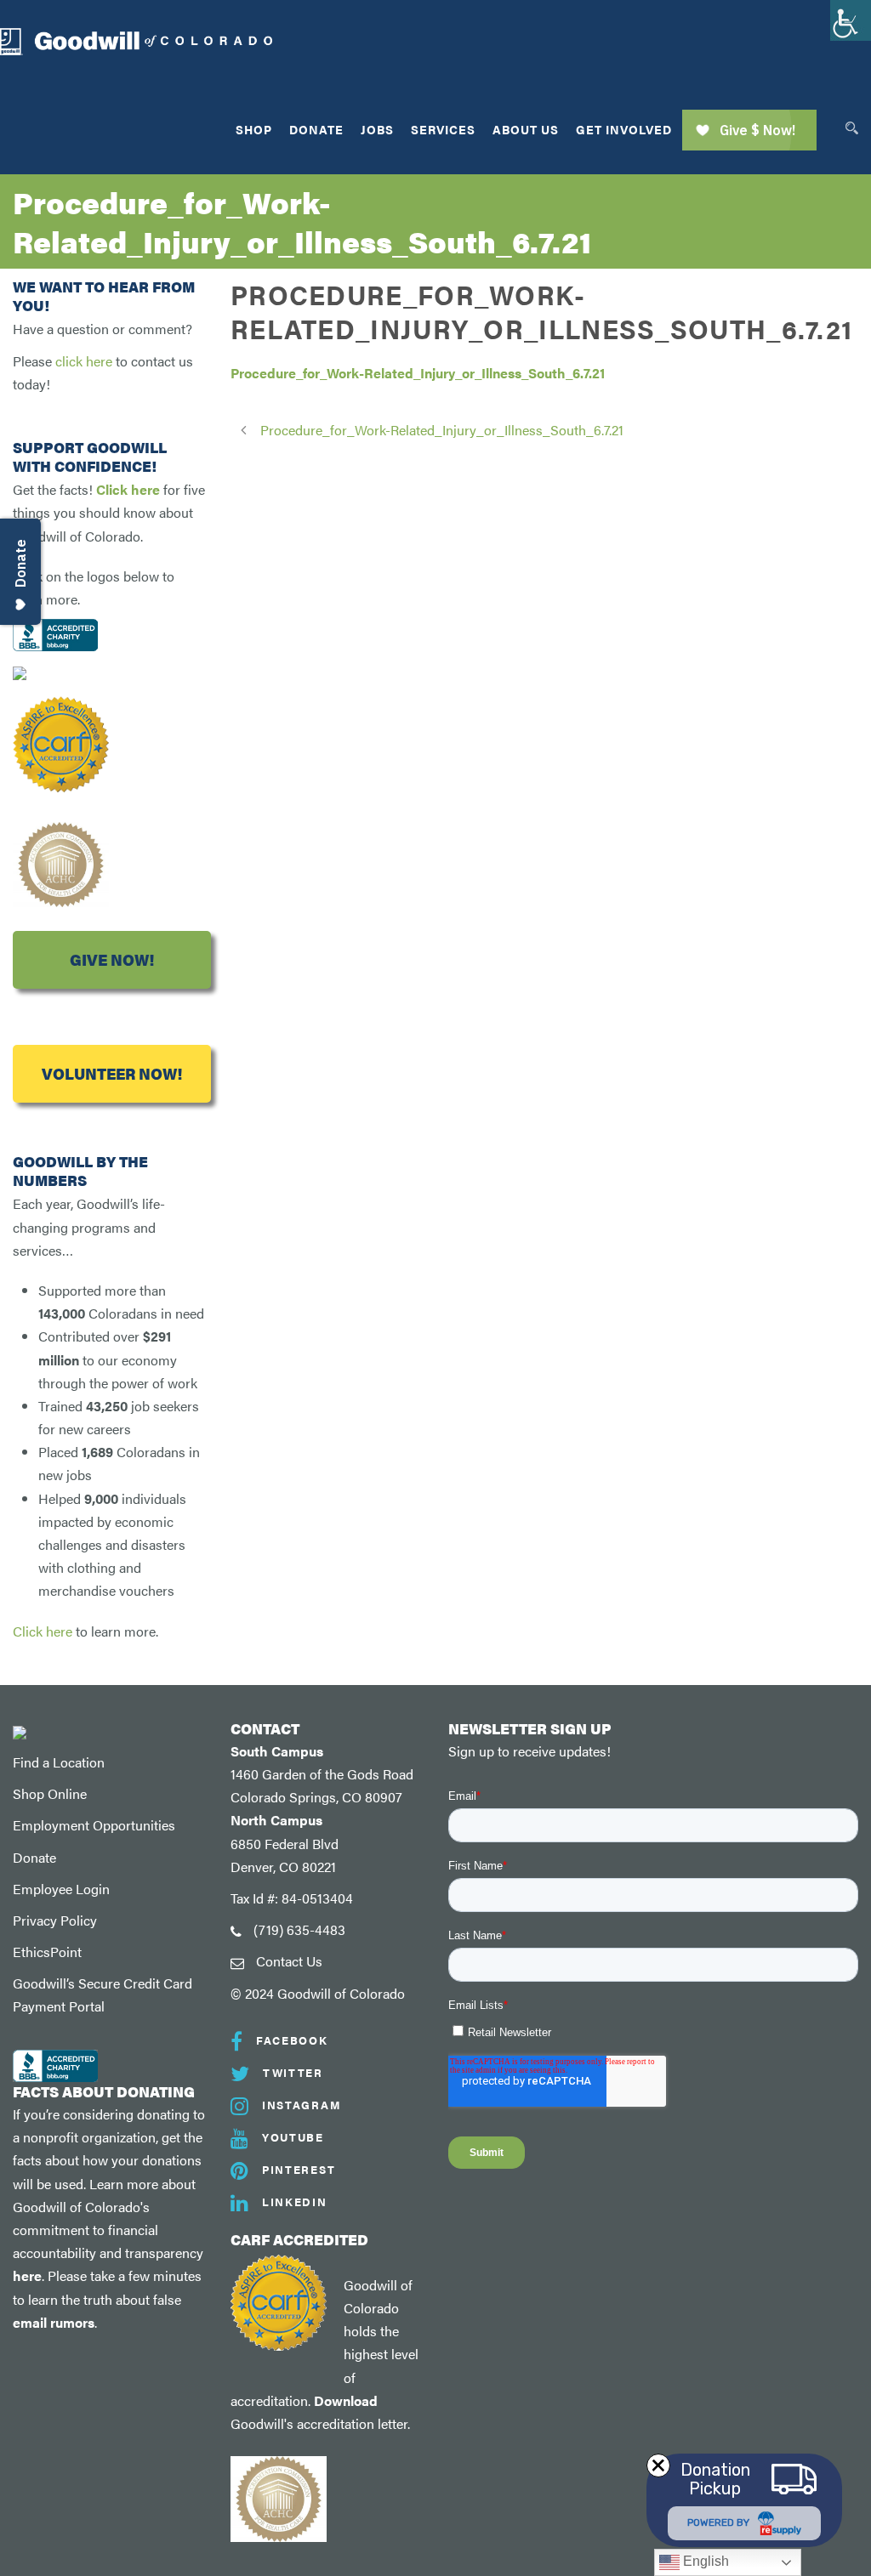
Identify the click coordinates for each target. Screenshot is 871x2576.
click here (84, 361)
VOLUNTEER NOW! (112, 1073)
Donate (316, 129)
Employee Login (61, 1889)
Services (443, 129)
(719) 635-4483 (299, 1929)
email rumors (54, 2322)
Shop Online (50, 1793)
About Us (526, 129)
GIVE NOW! (112, 959)
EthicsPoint (47, 1952)
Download (346, 2400)
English (704, 2561)
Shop (254, 129)
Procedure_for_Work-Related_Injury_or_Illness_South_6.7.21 (418, 373)
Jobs (377, 129)
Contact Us (289, 1961)
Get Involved (624, 129)
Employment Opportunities (94, 1825)
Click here (128, 489)
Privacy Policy (55, 1920)
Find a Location (59, 1762)
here (27, 2275)
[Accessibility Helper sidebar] (851, 20)
